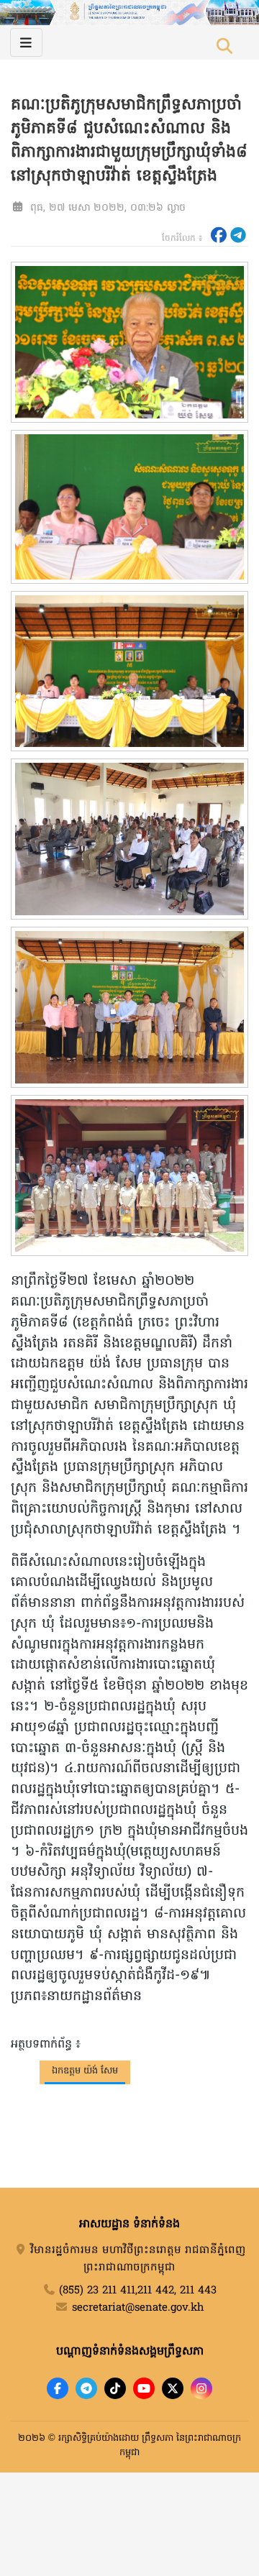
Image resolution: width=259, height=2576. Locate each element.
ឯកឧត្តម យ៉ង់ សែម (85, 2071)
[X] (173, 2388)
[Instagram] (201, 2388)
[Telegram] (86, 2388)
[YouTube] (144, 2388)
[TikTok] (115, 2388)
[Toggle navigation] (26, 42)
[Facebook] (58, 2388)
